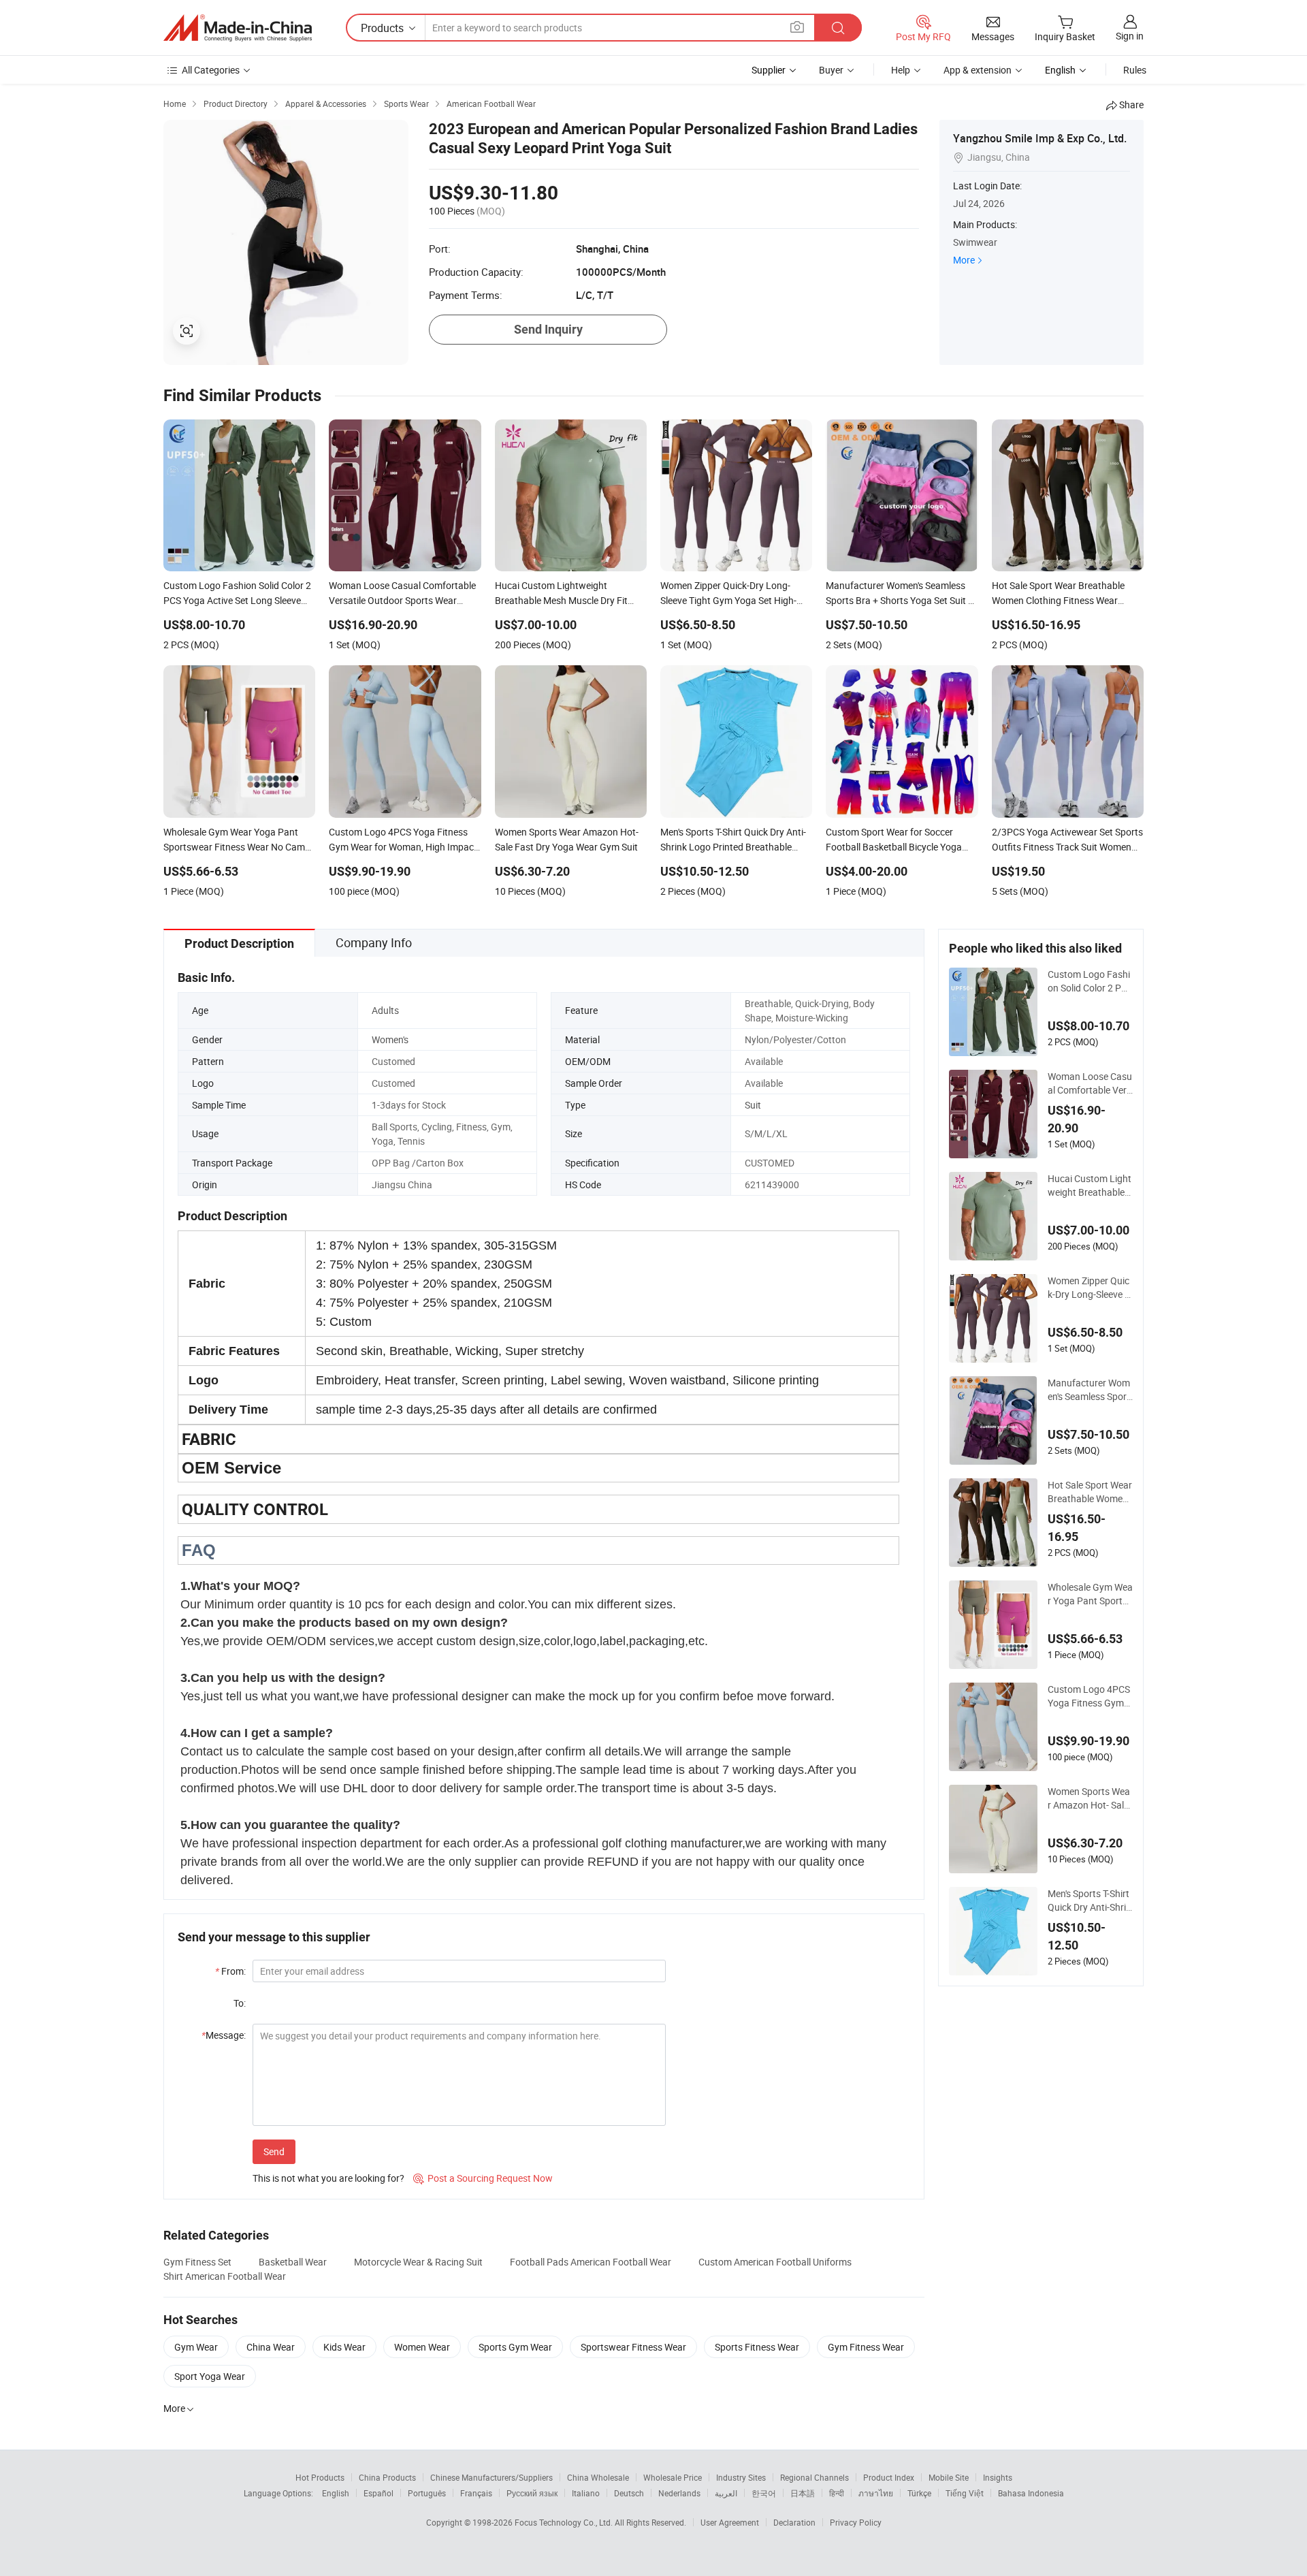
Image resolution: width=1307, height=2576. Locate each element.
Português (427, 2493)
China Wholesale (598, 2477)
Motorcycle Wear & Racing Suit (418, 2262)
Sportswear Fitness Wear (633, 2347)
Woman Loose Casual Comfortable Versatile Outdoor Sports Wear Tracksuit (1090, 1083)
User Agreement (730, 2522)
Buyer (831, 70)
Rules (1135, 70)
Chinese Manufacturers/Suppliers (491, 2477)
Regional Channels (814, 2477)
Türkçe (919, 2493)
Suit (753, 1105)
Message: (224, 2035)
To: (240, 2003)
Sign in (1130, 36)
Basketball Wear (293, 2262)
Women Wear (422, 2347)
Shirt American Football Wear (225, 2276)
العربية (726, 2493)
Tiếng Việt (965, 2493)
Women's (390, 1039)
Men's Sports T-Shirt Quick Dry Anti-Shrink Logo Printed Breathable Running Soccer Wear (1090, 1901)
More (964, 260)
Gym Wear (196, 2347)
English (336, 2493)
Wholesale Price (673, 2477)
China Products (387, 2477)
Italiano (586, 2493)
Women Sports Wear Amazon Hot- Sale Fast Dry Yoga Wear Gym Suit (1089, 1798)
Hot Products (320, 2477)
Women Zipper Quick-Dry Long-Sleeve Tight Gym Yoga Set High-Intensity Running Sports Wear (1090, 1288)
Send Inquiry (548, 329)
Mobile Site (949, 2477)
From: (230, 1971)
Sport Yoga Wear (210, 2376)
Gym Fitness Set (197, 2262)
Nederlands (679, 2493)
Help (901, 70)
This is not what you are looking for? (328, 2178)
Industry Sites (741, 2477)
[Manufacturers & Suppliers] (238, 28)
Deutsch (629, 2493)
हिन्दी (837, 2493)
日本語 (803, 2493)
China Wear (271, 2347)
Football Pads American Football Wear (591, 2262)
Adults (385, 1010)
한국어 (764, 2493)
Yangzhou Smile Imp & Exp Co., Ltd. (1040, 138)
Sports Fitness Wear (757, 2347)
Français (476, 2493)
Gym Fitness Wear (866, 2347)
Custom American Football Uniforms (775, 2262)
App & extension (978, 70)
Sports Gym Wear (515, 2347)
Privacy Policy (856, 2522)
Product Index (889, 2477)
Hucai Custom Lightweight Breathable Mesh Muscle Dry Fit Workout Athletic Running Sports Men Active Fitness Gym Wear (1090, 1186)
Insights (998, 2477)
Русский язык (532, 2493)
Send (274, 2151)
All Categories (211, 70)
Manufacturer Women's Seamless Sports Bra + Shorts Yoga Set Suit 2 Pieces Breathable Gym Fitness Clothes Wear (1090, 1390)
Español (378, 2493)
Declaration (794, 2522)
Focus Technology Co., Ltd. (565, 2522)
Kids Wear (344, 2347)
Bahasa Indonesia (1031, 2493)
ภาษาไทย (876, 2493)
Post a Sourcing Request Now (483, 2178)
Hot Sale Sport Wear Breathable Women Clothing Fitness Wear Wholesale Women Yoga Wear (1090, 1492)
